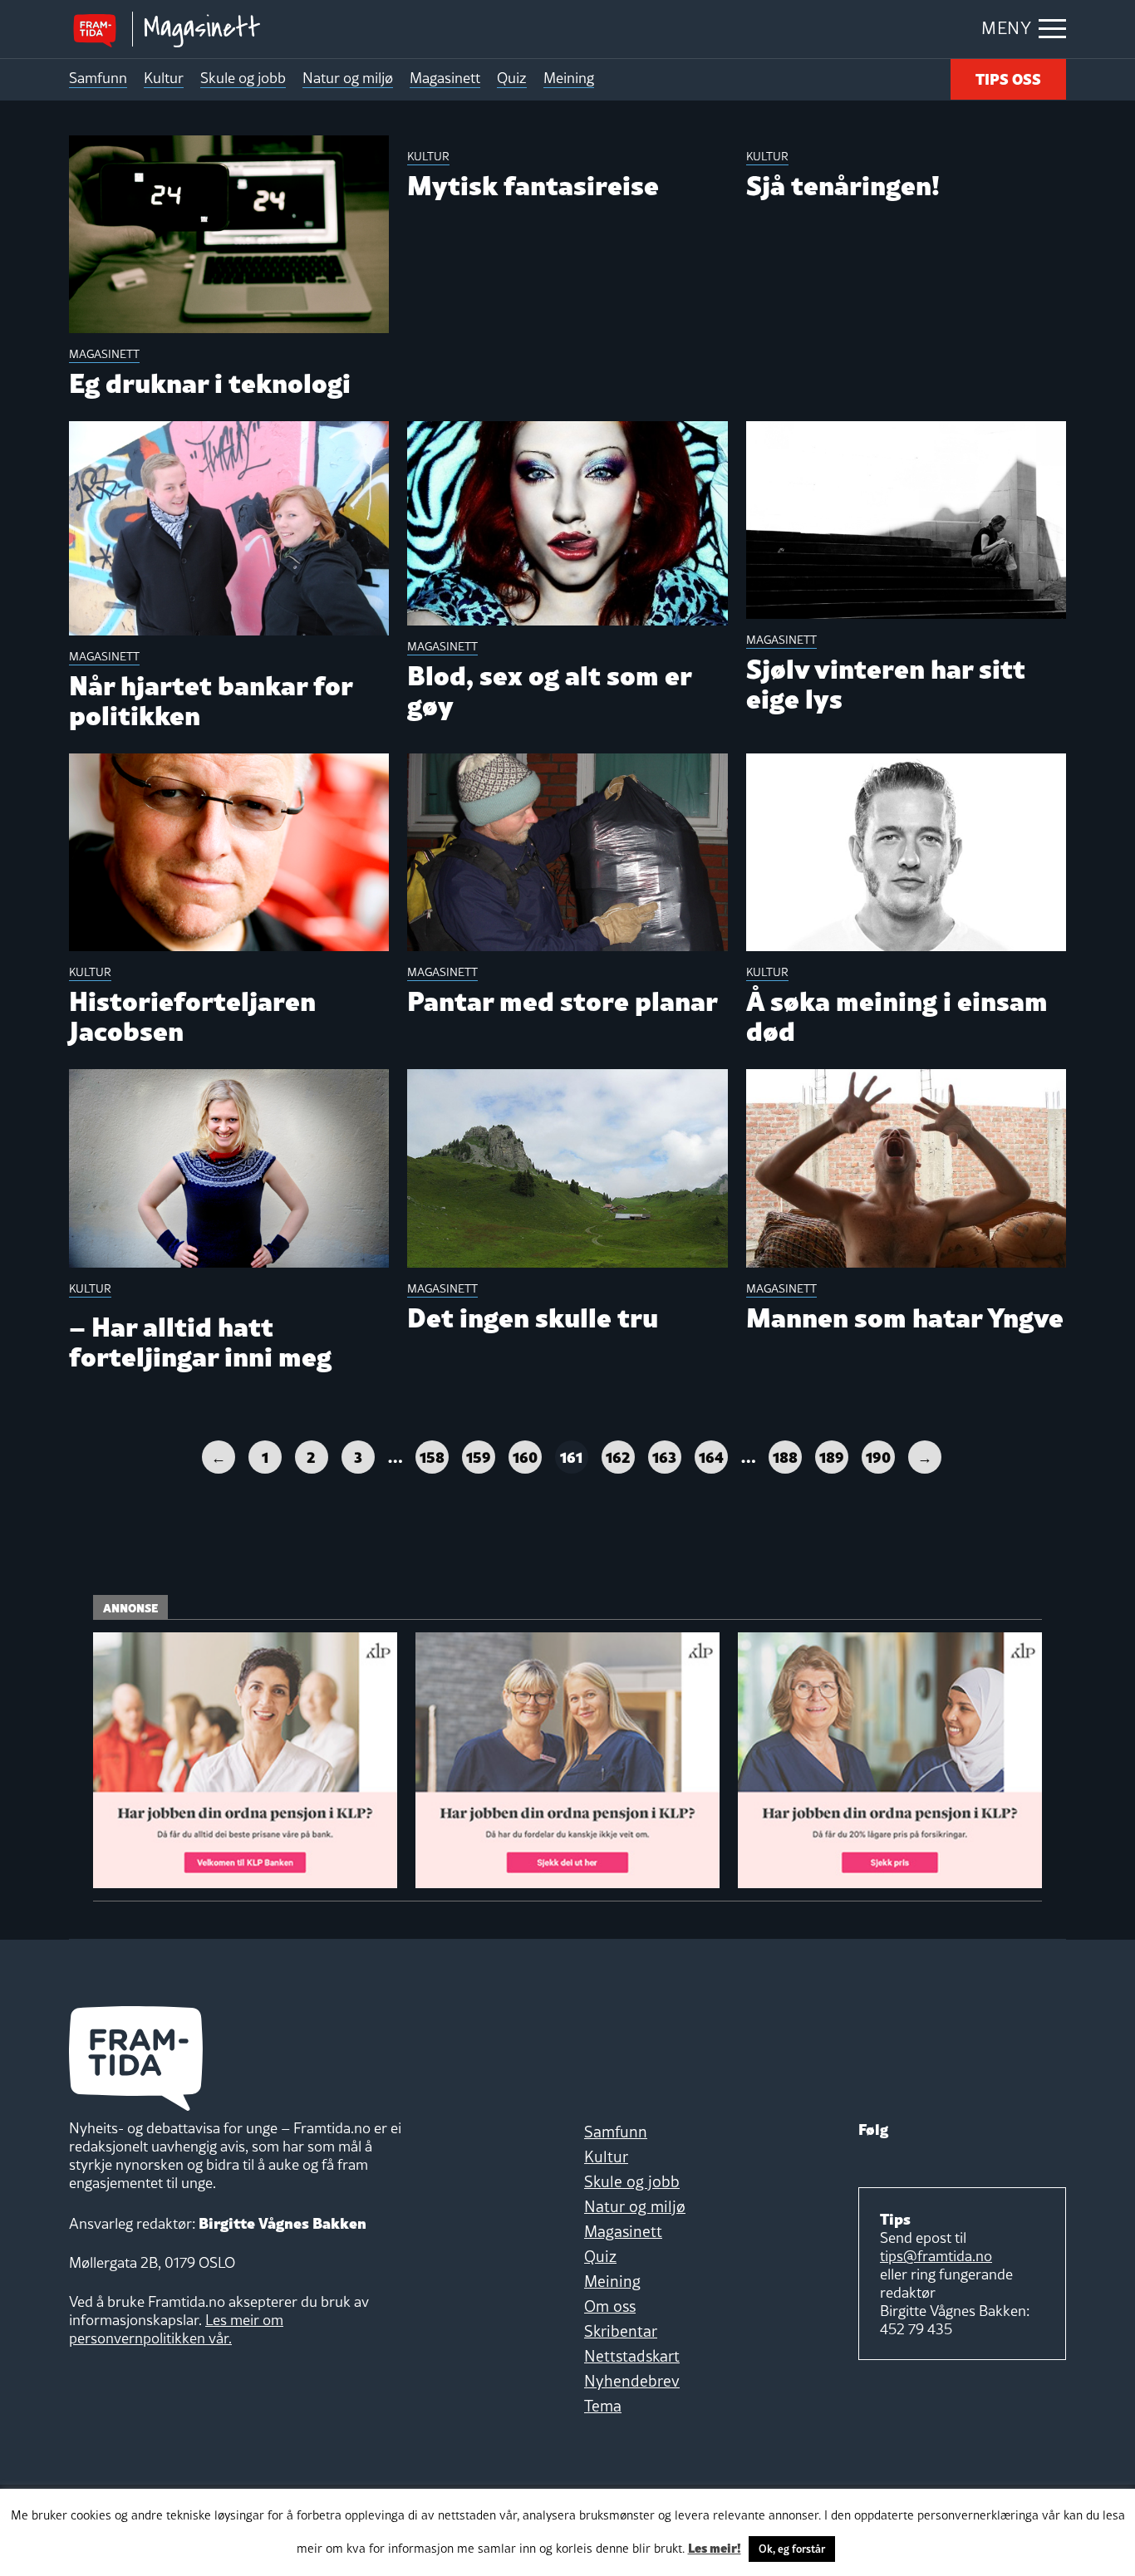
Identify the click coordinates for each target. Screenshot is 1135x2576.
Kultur (164, 78)
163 (664, 1456)
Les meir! (715, 2547)
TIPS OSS (1008, 78)
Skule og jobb (243, 78)
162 (618, 1456)
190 (878, 1456)
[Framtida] (101, 29)
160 (525, 1456)
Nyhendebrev (632, 2381)
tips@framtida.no (936, 2256)
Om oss (610, 2306)
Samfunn (98, 78)
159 (479, 1456)
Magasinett (445, 78)
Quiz (512, 78)
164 (711, 1456)
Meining (569, 78)
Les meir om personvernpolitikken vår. (176, 2329)
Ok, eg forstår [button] (792, 2549)
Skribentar (621, 2331)
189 (832, 1456)
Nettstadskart (632, 2356)
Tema (603, 2406)
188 (785, 1456)
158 (432, 1456)
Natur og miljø (348, 78)
